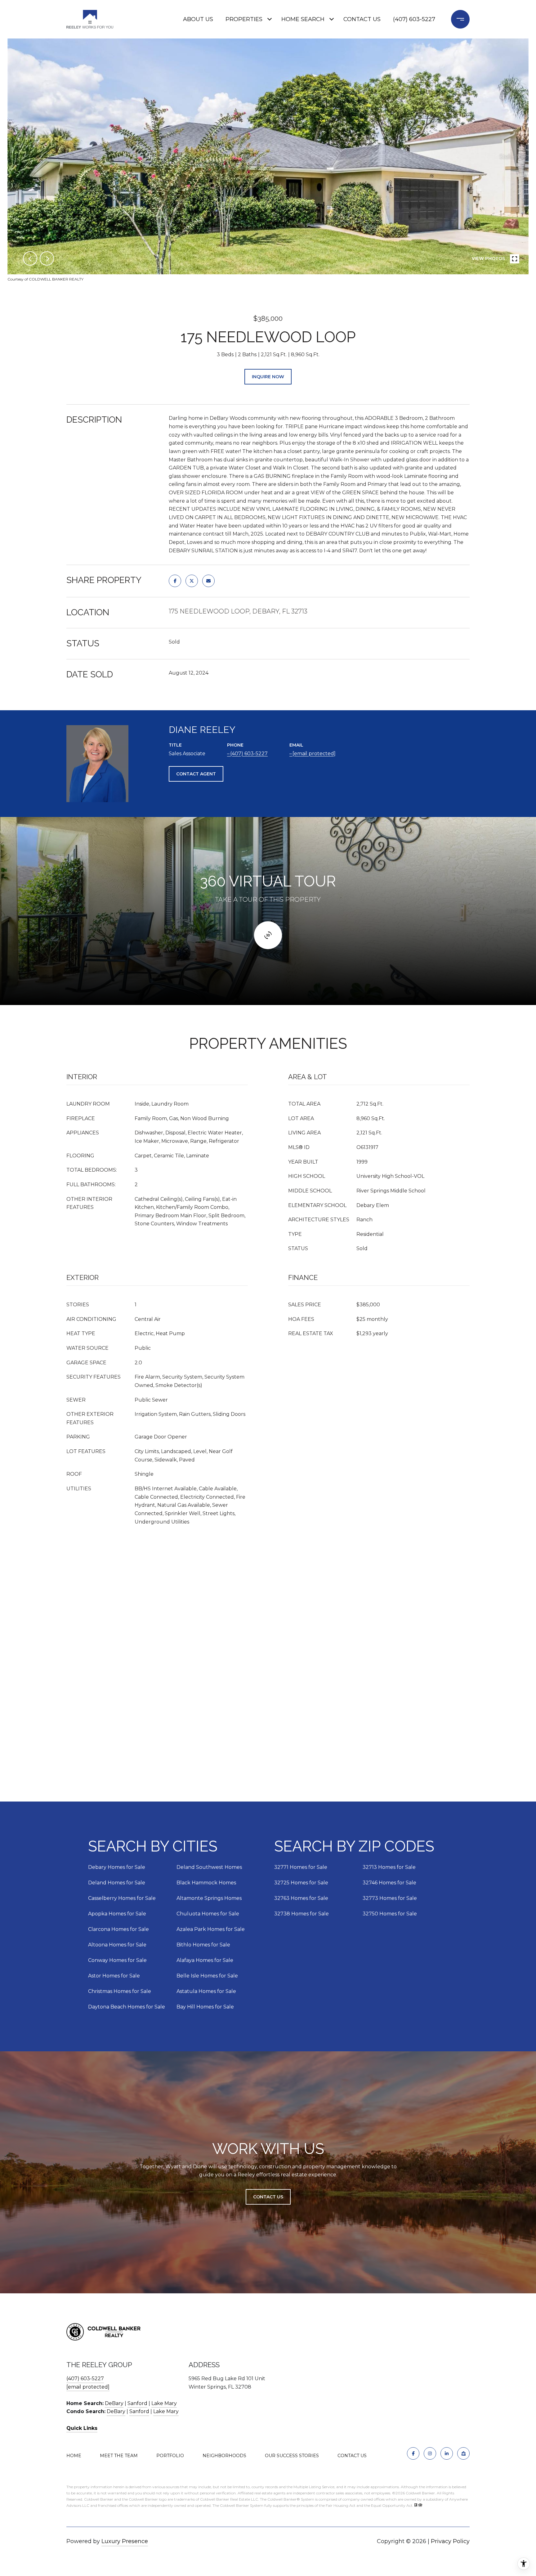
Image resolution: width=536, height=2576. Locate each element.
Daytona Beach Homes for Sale (127, 2007)
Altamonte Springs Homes (209, 1898)
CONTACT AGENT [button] (196, 774)
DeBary (114, 2403)
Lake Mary (164, 2403)
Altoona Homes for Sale (117, 1945)
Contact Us (352, 2456)
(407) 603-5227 (414, 19)
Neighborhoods (224, 2456)
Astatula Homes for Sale (206, 1991)
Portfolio (170, 2456)
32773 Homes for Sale (390, 1898)
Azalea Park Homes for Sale (211, 1929)
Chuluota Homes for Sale (208, 1914)
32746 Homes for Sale (389, 1883)
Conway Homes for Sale (117, 1960)
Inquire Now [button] (268, 377)
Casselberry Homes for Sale (122, 1898)
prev (30, 258)
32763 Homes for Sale (301, 1898)
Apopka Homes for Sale (117, 1914)
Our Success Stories (292, 2456)
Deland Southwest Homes (209, 1867)
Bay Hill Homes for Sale (205, 2007)
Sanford (137, 2403)
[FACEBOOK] (413, 2453)
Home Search (303, 19)
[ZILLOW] (463, 2453)
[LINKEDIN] (447, 2453)
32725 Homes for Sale (301, 1883)
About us (198, 19)
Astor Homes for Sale (114, 1976)
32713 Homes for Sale (389, 1867)
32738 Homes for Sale (301, 1914)
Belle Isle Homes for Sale (207, 1976)
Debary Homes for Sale (117, 1867)
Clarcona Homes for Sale (118, 1929)
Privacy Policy (450, 2541)
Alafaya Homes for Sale (205, 1960)
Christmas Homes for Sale (120, 1991)
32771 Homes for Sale (301, 1867)
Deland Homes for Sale (117, 1883)
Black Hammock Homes (206, 1883)
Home (74, 2456)
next (47, 258)
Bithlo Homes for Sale (203, 1945)
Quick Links (82, 2428)
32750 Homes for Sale (390, 1914)
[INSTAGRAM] (430, 2453)
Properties (244, 19)
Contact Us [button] (268, 2197)
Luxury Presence (125, 2541)
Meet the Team (119, 2456)
